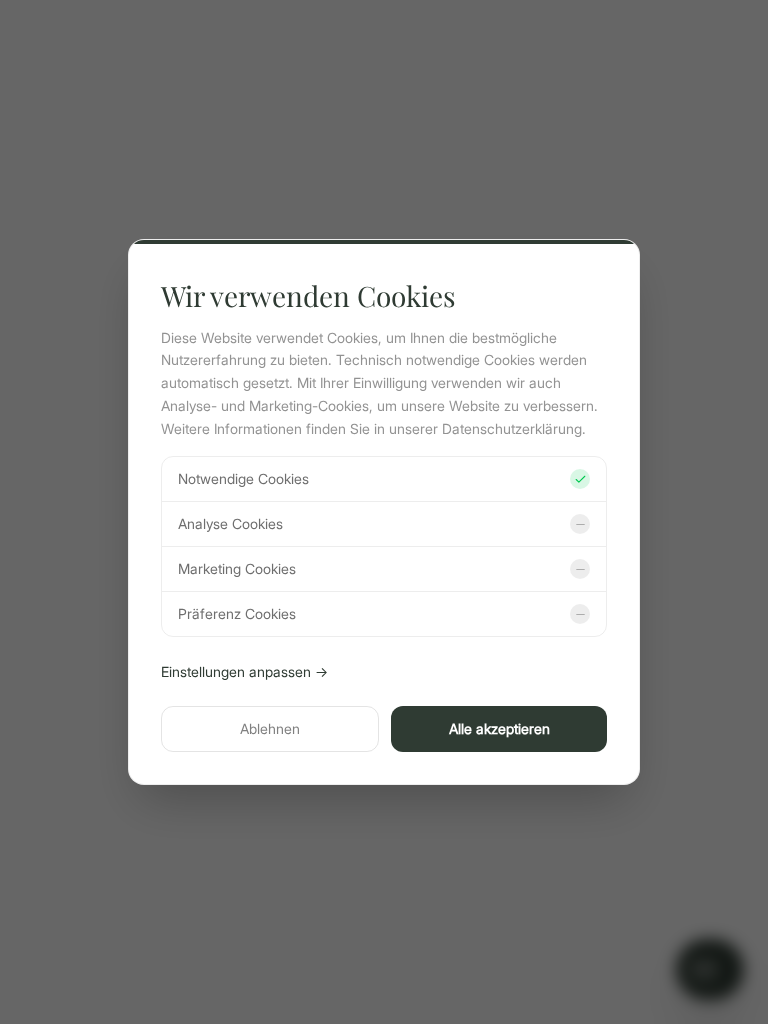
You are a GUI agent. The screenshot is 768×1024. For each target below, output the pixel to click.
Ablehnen (270, 728)
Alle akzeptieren (499, 728)
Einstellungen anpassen (244, 671)
